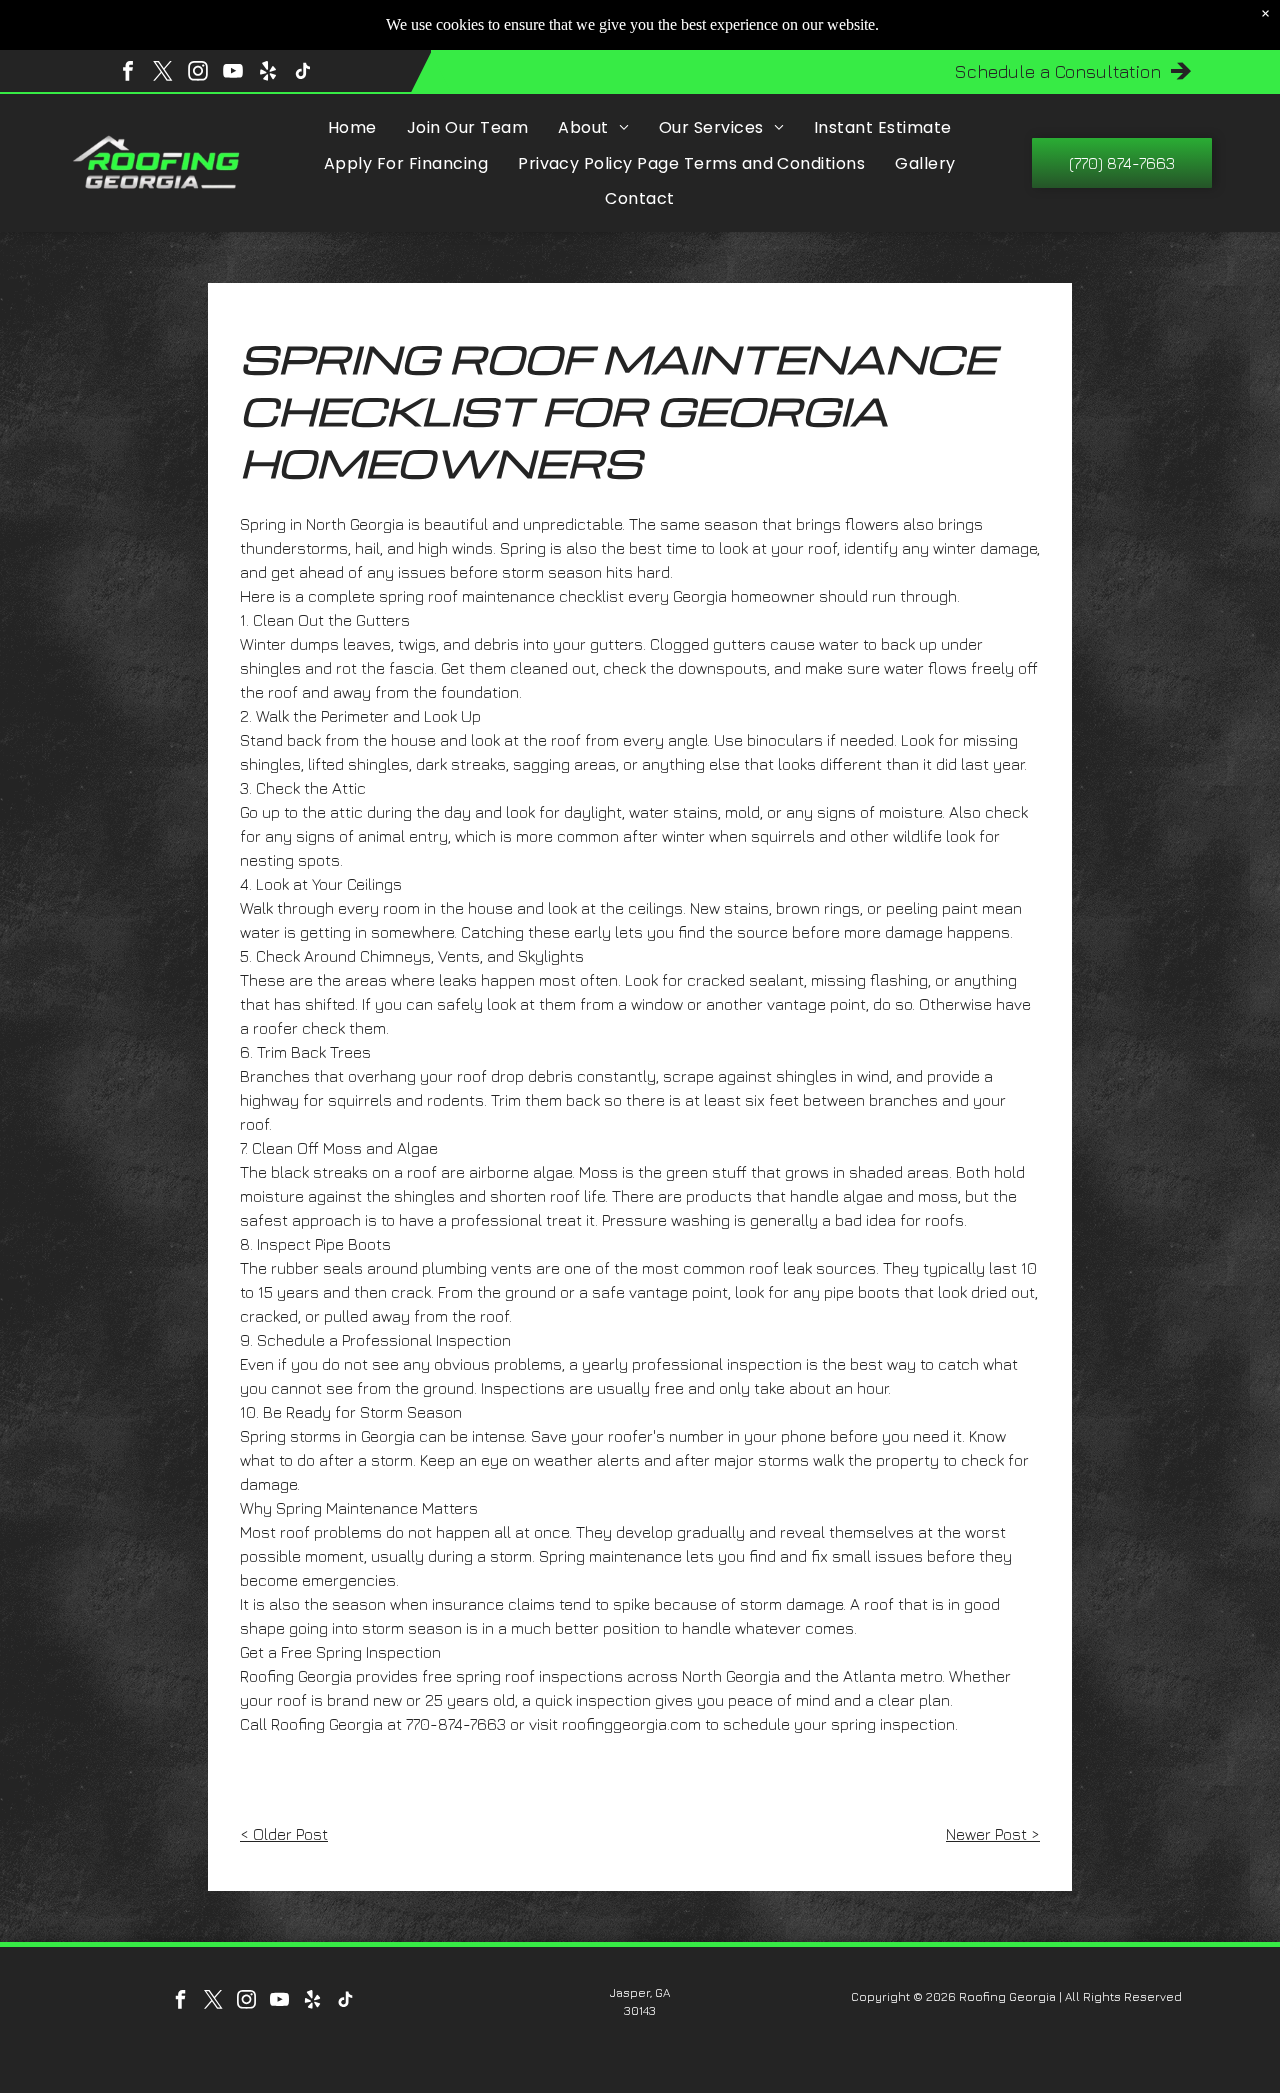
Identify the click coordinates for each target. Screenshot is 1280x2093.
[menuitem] (352, 127)
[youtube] (233, 73)
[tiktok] (303, 73)
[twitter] (163, 73)
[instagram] (198, 73)
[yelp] (268, 73)
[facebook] (128, 73)
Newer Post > (993, 1834)
